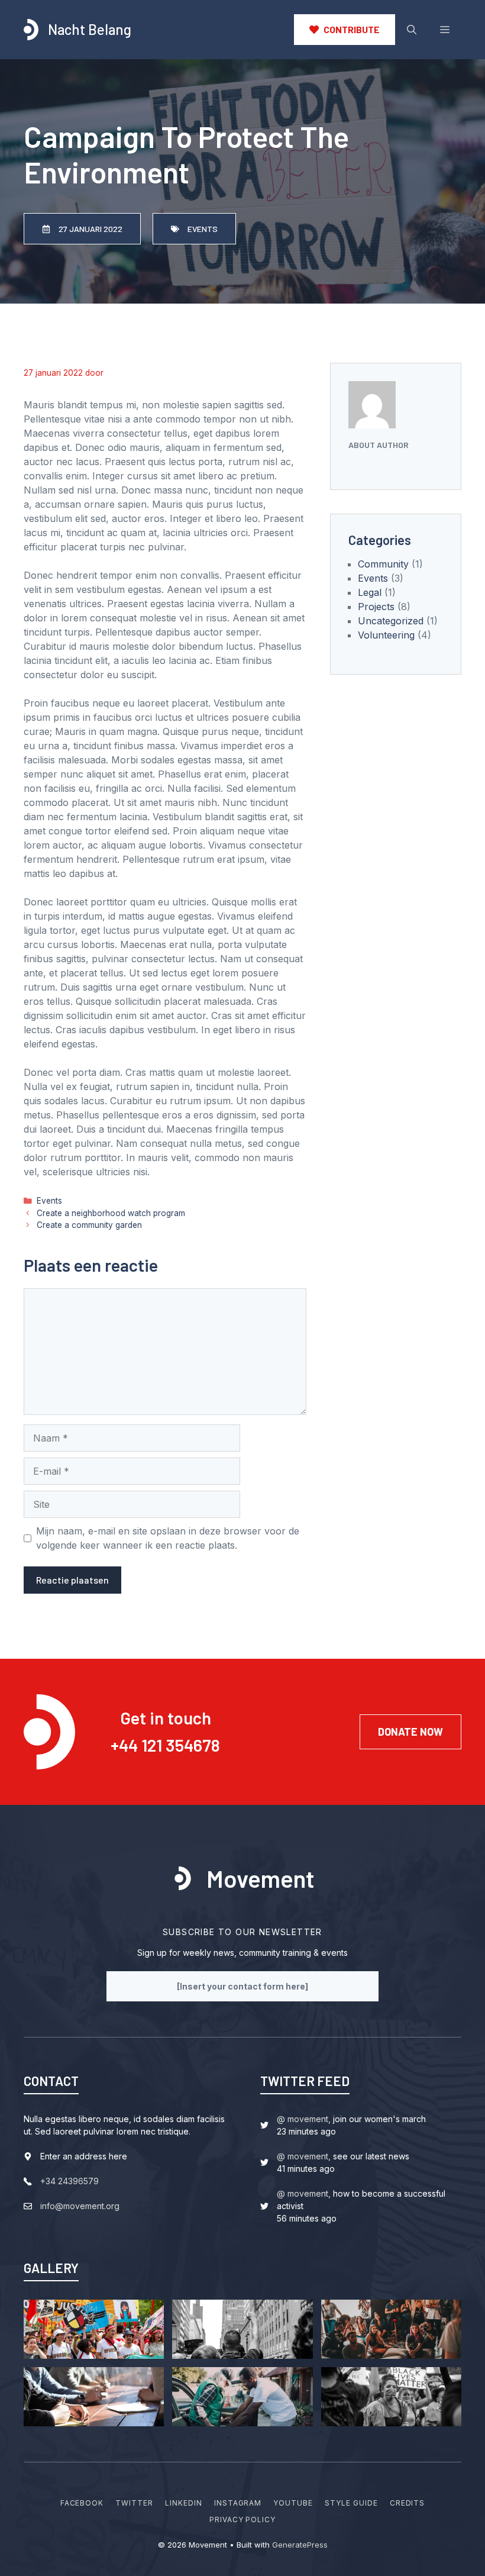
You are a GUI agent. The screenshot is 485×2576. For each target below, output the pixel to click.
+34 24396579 (69, 2181)
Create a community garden (89, 1225)
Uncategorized (391, 621)
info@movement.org (80, 2206)
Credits (408, 2503)
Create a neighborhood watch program (111, 1213)
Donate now (410, 1732)
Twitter (134, 2503)
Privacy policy (242, 2519)
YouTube (293, 2503)
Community (383, 564)
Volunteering (386, 635)
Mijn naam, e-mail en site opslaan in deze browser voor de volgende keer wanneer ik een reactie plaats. (168, 1538)
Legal (370, 592)
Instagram (238, 2503)
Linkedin (184, 2503)
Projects (376, 607)
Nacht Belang (90, 29)
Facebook (82, 2503)
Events (49, 1201)
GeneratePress (300, 2545)
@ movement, (304, 2119)
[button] (412, 30)
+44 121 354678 (165, 1745)
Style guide (351, 2503)
